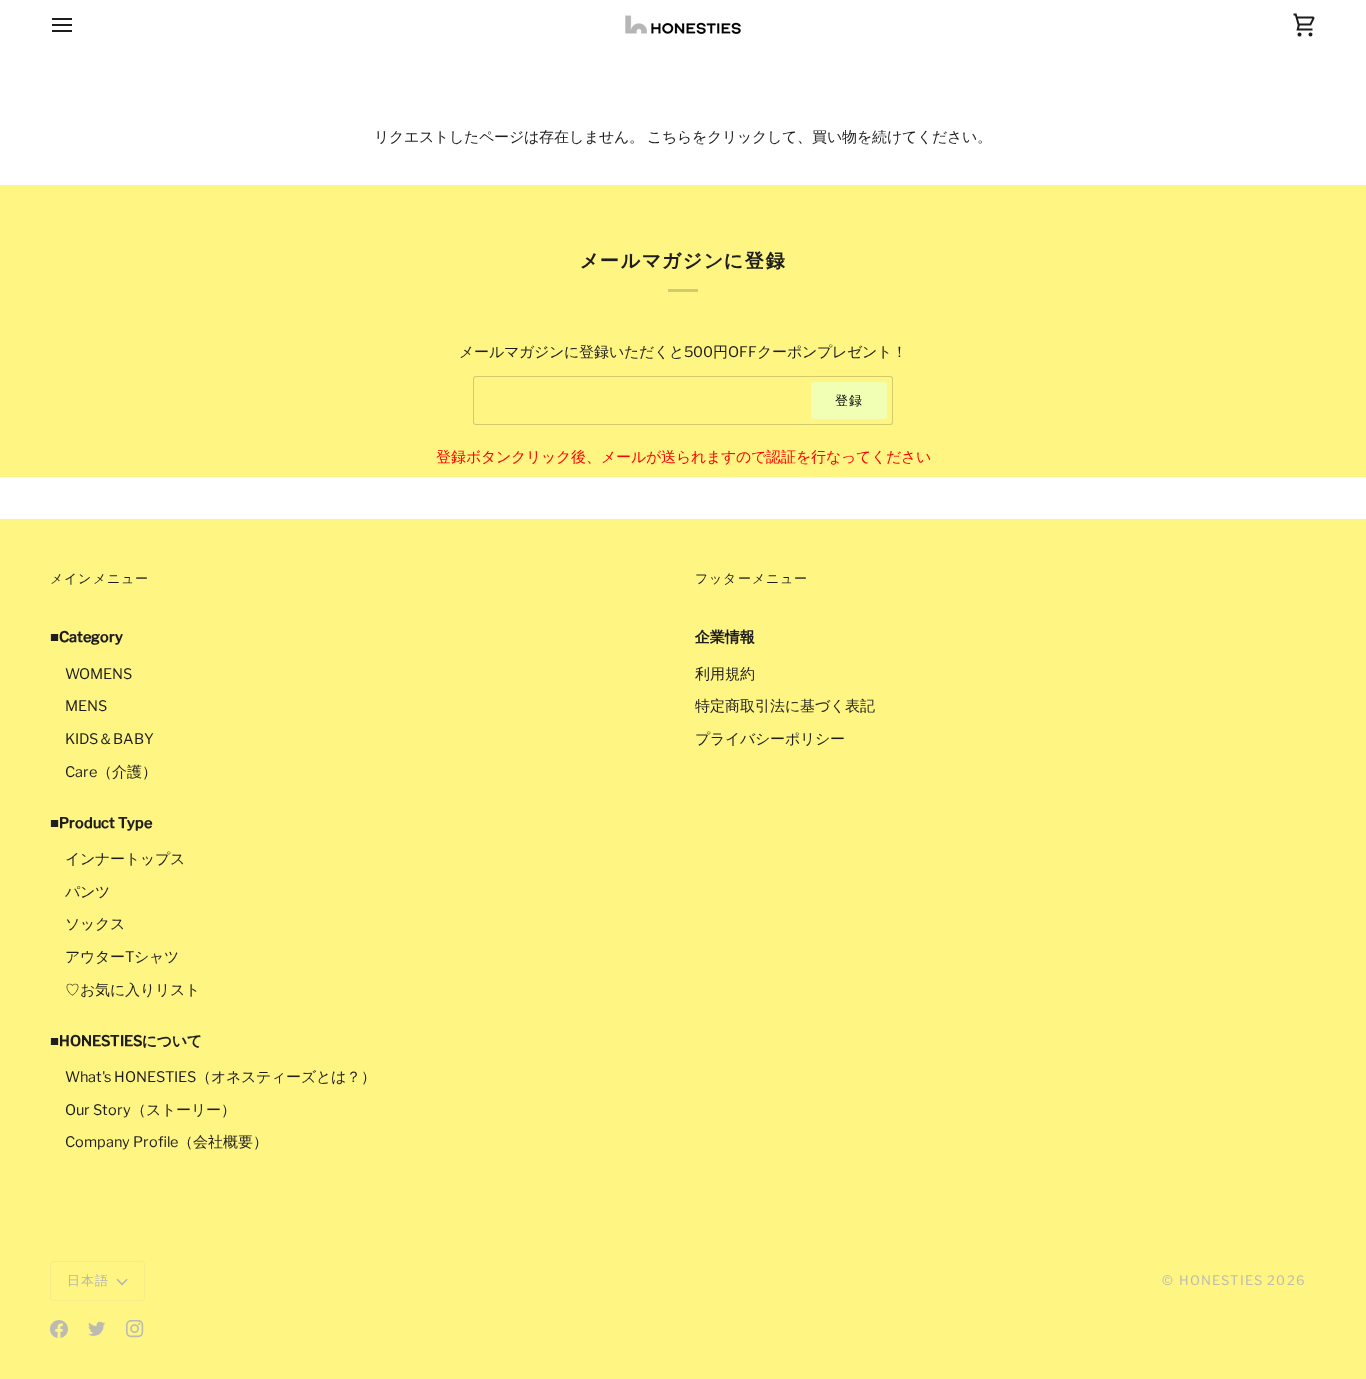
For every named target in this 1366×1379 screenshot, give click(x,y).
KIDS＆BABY (109, 739)
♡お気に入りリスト (132, 990)
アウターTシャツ (122, 957)
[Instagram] (135, 1329)
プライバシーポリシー (770, 739)
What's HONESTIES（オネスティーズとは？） (220, 1077)
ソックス (95, 924)
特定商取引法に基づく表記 (785, 706)
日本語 (88, 1280)
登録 (849, 400)
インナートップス (125, 859)
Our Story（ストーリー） (150, 1110)
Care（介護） (111, 772)
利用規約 (725, 674)
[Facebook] (59, 1329)
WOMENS (98, 674)
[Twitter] (97, 1329)
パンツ (87, 892)
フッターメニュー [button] (751, 578)
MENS (86, 706)
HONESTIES (1221, 1280)
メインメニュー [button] (99, 578)
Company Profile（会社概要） (166, 1142)
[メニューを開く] (80, 24)
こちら (669, 137)
